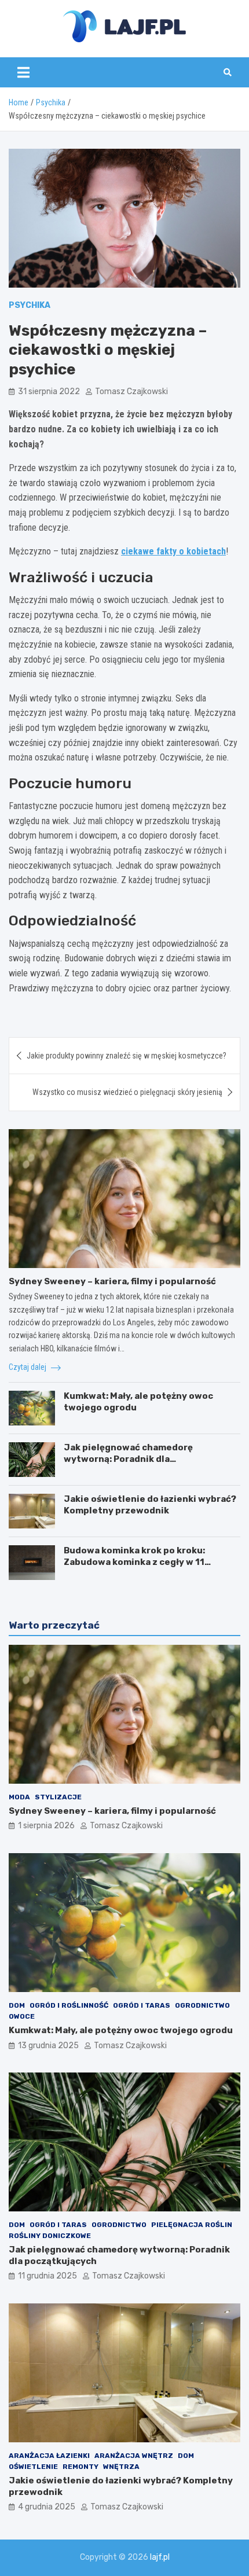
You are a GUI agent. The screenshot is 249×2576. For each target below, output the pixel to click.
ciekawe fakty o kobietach (173, 551)
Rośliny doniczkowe (50, 2236)
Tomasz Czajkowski (131, 392)
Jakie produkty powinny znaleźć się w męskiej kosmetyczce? (127, 1056)
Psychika (30, 305)
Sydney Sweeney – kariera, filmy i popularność (112, 1281)
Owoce (22, 2016)
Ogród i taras (142, 2005)
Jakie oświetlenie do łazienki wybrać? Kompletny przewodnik (150, 1505)
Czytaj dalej (28, 1367)
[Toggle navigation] (23, 72)
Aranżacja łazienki (49, 2456)
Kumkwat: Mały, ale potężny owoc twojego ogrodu (121, 2030)
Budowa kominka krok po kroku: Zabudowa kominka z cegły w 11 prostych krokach (134, 1562)
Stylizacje (58, 1797)
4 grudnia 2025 (47, 2507)
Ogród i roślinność (69, 2005)
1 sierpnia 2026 (46, 1826)
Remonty (80, 2467)
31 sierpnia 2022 (49, 392)
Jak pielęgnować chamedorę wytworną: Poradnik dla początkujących (128, 1459)
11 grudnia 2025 (47, 2276)
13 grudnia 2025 (48, 2046)
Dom (17, 2005)
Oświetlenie (33, 2467)
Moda (19, 1797)
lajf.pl (160, 2557)
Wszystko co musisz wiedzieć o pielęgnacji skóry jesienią (127, 1092)
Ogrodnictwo (202, 2005)
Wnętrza (121, 2467)
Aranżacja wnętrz (134, 2456)
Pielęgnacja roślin (192, 2225)
